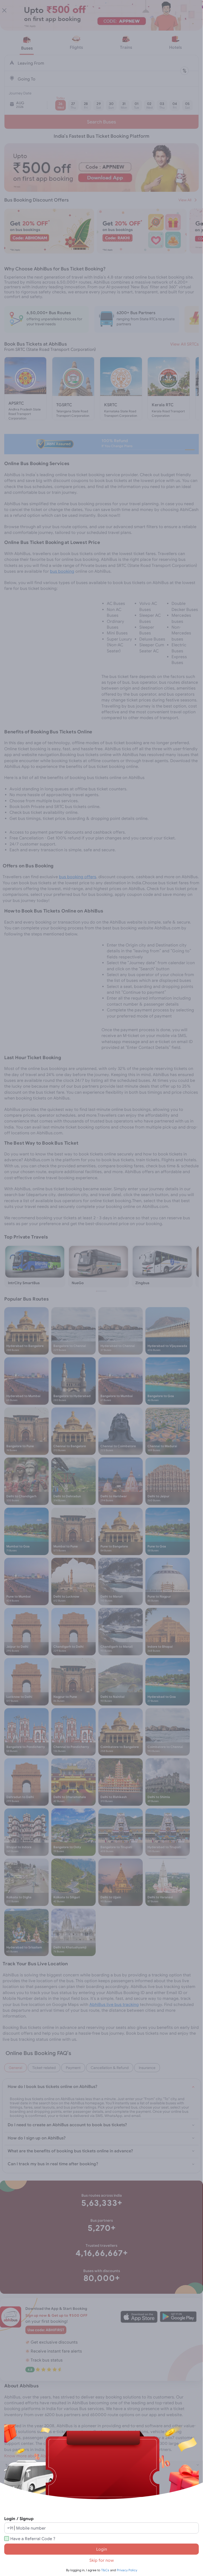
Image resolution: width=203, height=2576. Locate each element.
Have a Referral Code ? (33, 2539)
